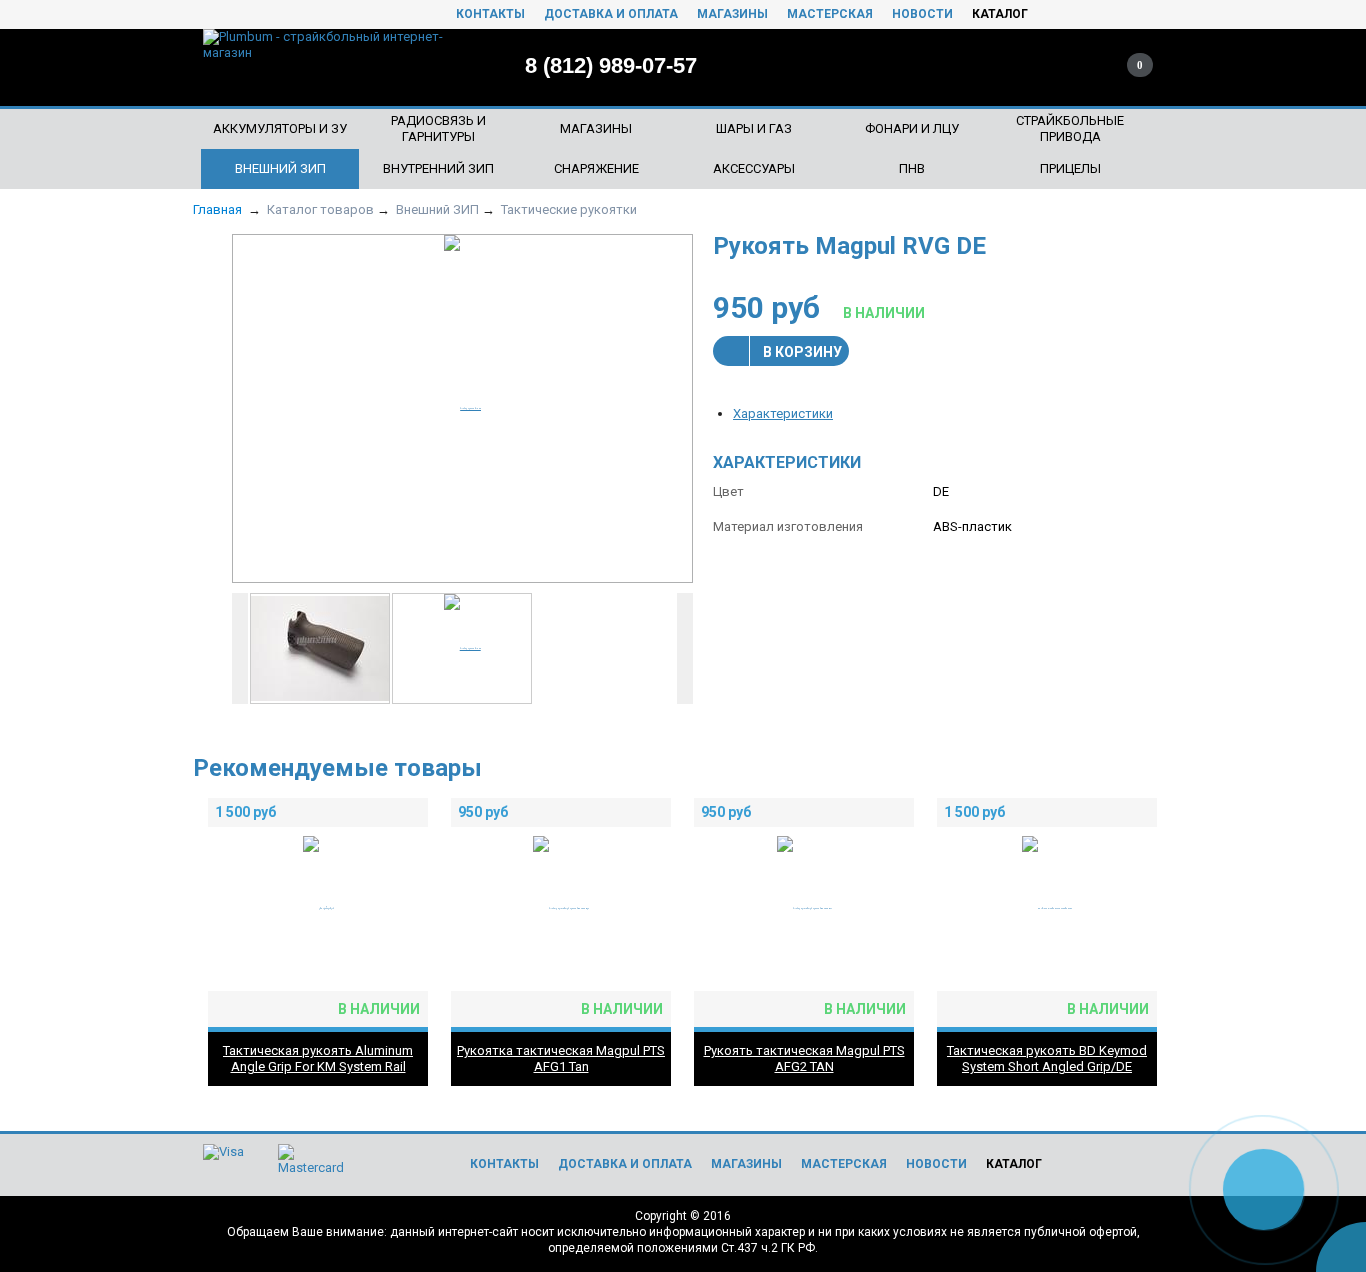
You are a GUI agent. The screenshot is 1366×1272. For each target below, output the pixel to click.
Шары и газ (754, 128)
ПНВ (912, 168)
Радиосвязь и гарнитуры (438, 128)
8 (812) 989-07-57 (611, 66)
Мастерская (830, 14)
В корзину (802, 352)
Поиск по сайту (1010, 64)
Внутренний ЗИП (438, 168)
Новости (922, 14)
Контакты (490, 14)
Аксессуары (754, 168)
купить (401, 812)
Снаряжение (596, 168)
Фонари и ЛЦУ (912, 128)
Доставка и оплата (611, 14)
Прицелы (1070, 168)
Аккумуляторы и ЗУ (280, 128)
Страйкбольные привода (1070, 128)
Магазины (732, 14)
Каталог (1000, 14)
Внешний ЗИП (280, 168)
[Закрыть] (1346, 1147)
